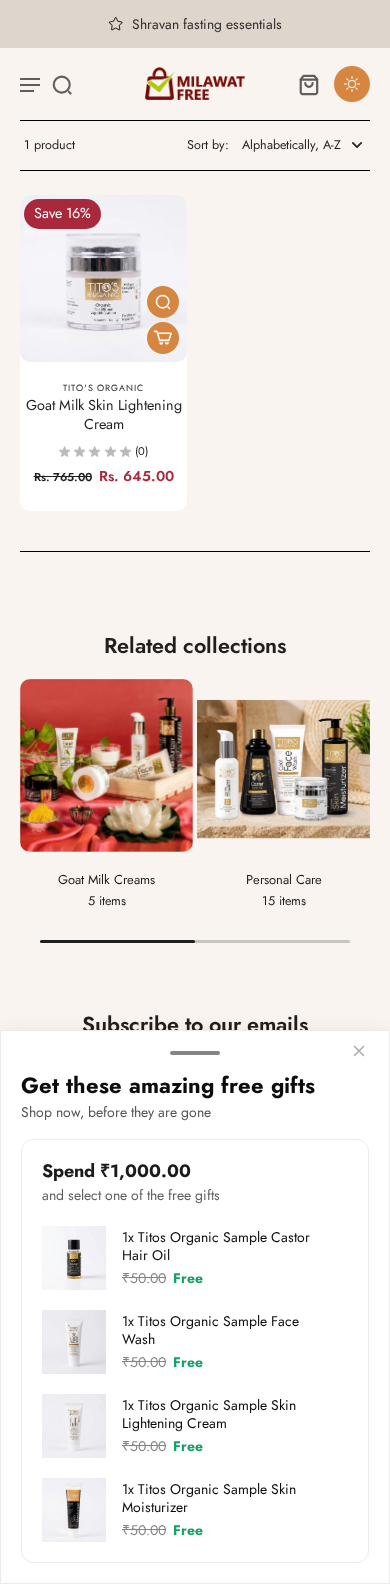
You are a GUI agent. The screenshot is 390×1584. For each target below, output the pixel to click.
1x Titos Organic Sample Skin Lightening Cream (209, 1414)
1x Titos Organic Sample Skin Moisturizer (209, 1498)
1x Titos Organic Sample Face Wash (210, 1330)
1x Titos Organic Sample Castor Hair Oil (216, 1246)
